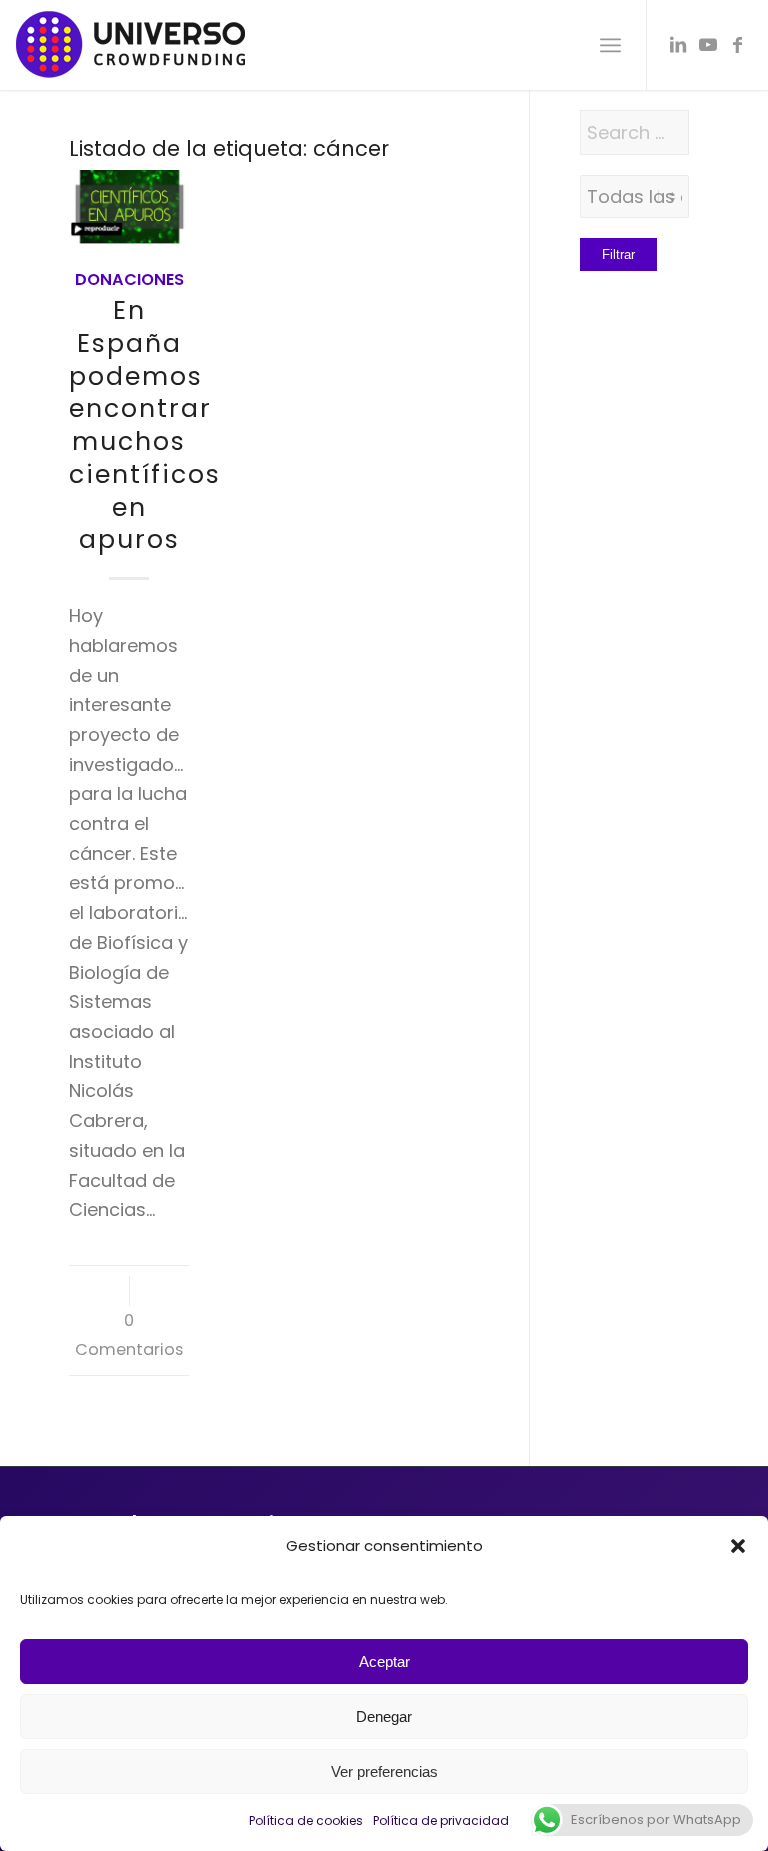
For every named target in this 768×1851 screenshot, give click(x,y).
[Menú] (610, 45)
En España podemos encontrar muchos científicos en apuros (145, 425)
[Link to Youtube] (708, 45)
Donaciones (129, 279)
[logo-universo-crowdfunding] (130, 45)
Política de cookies (306, 1820)
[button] (738, 1546)
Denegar (384, 1716)
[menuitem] (610, 45)
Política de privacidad (441, 1820)
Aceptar (384, 1661)
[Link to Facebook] (738, 45)
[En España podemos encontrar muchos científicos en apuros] (129, 207)
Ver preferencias (384, 1771)
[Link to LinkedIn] (678, 45)
